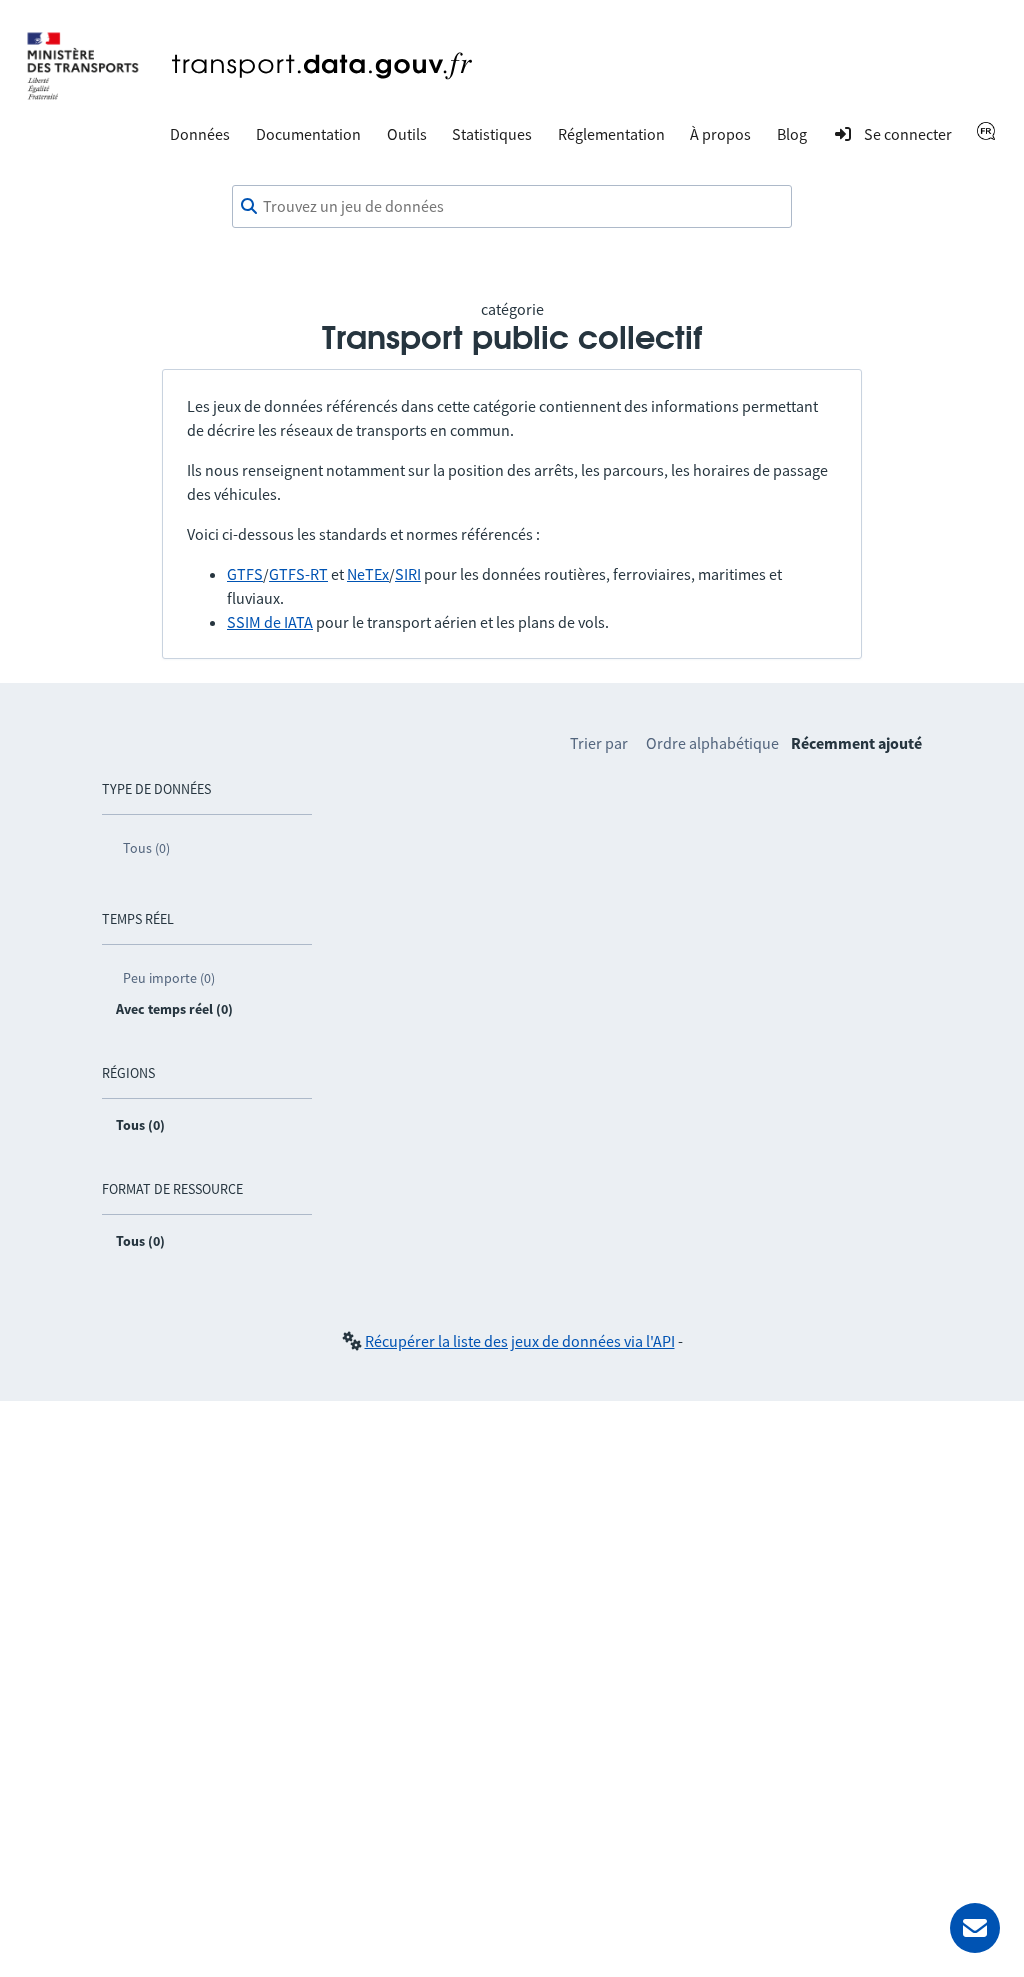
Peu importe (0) (169, 978)
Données (200, 134)
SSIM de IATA (270, 622)
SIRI (408, 574)
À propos (720, 134)
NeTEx (368, 574)
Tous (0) (146, 848)
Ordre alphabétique (712, 743)
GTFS (245, 574)
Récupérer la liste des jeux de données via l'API (520, 1341)
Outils (407, 134)
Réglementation (611, 134)
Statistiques (492, 134)
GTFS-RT (298, 574)
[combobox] (512, 207)
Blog (792, 134)
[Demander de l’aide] (975, 1928)
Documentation (308, 134)
